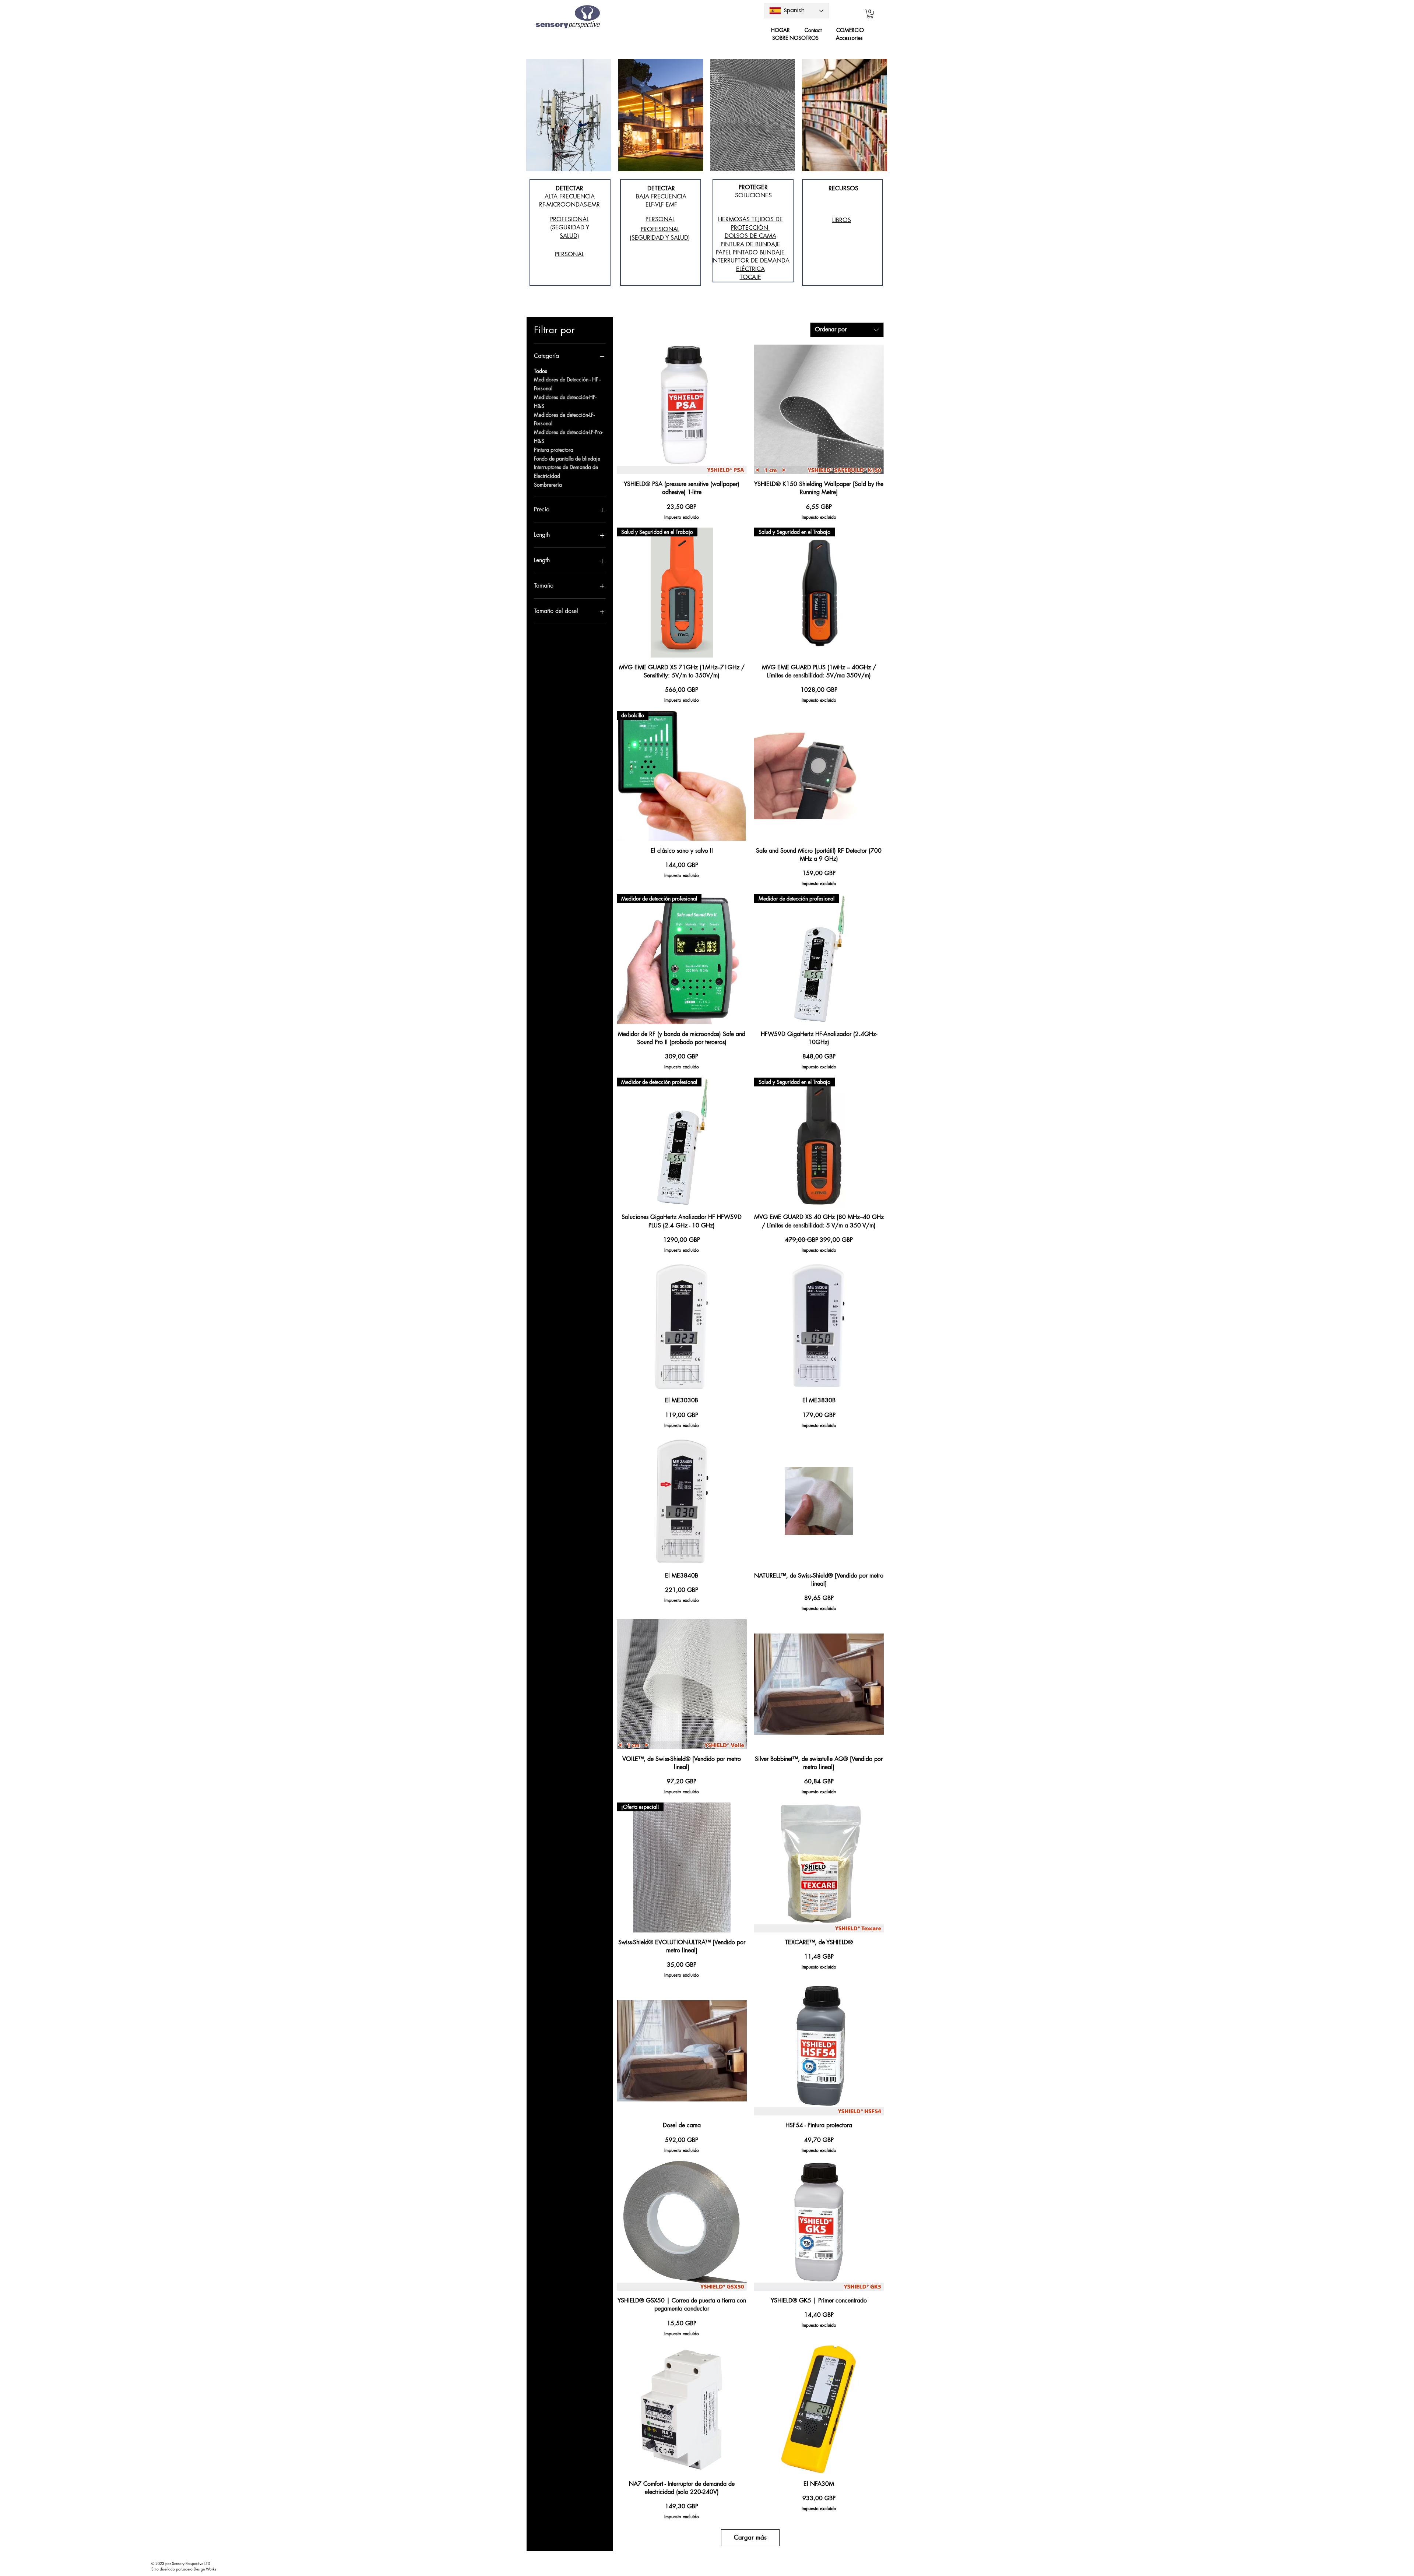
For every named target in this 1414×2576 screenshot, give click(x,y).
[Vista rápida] (682, 409)
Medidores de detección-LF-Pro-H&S (569, 436)
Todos (541, 371)
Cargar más (750, 2537)
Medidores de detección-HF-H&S (565, 401)
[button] (870, 14)
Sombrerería (548, 485)
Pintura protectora (554, 450)
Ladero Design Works (199, 2569)
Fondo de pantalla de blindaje (567, 459)
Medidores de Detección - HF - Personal (567, 384)
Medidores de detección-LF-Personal (564, 419)
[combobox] (847, 330)
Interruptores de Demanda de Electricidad (566, 471)
